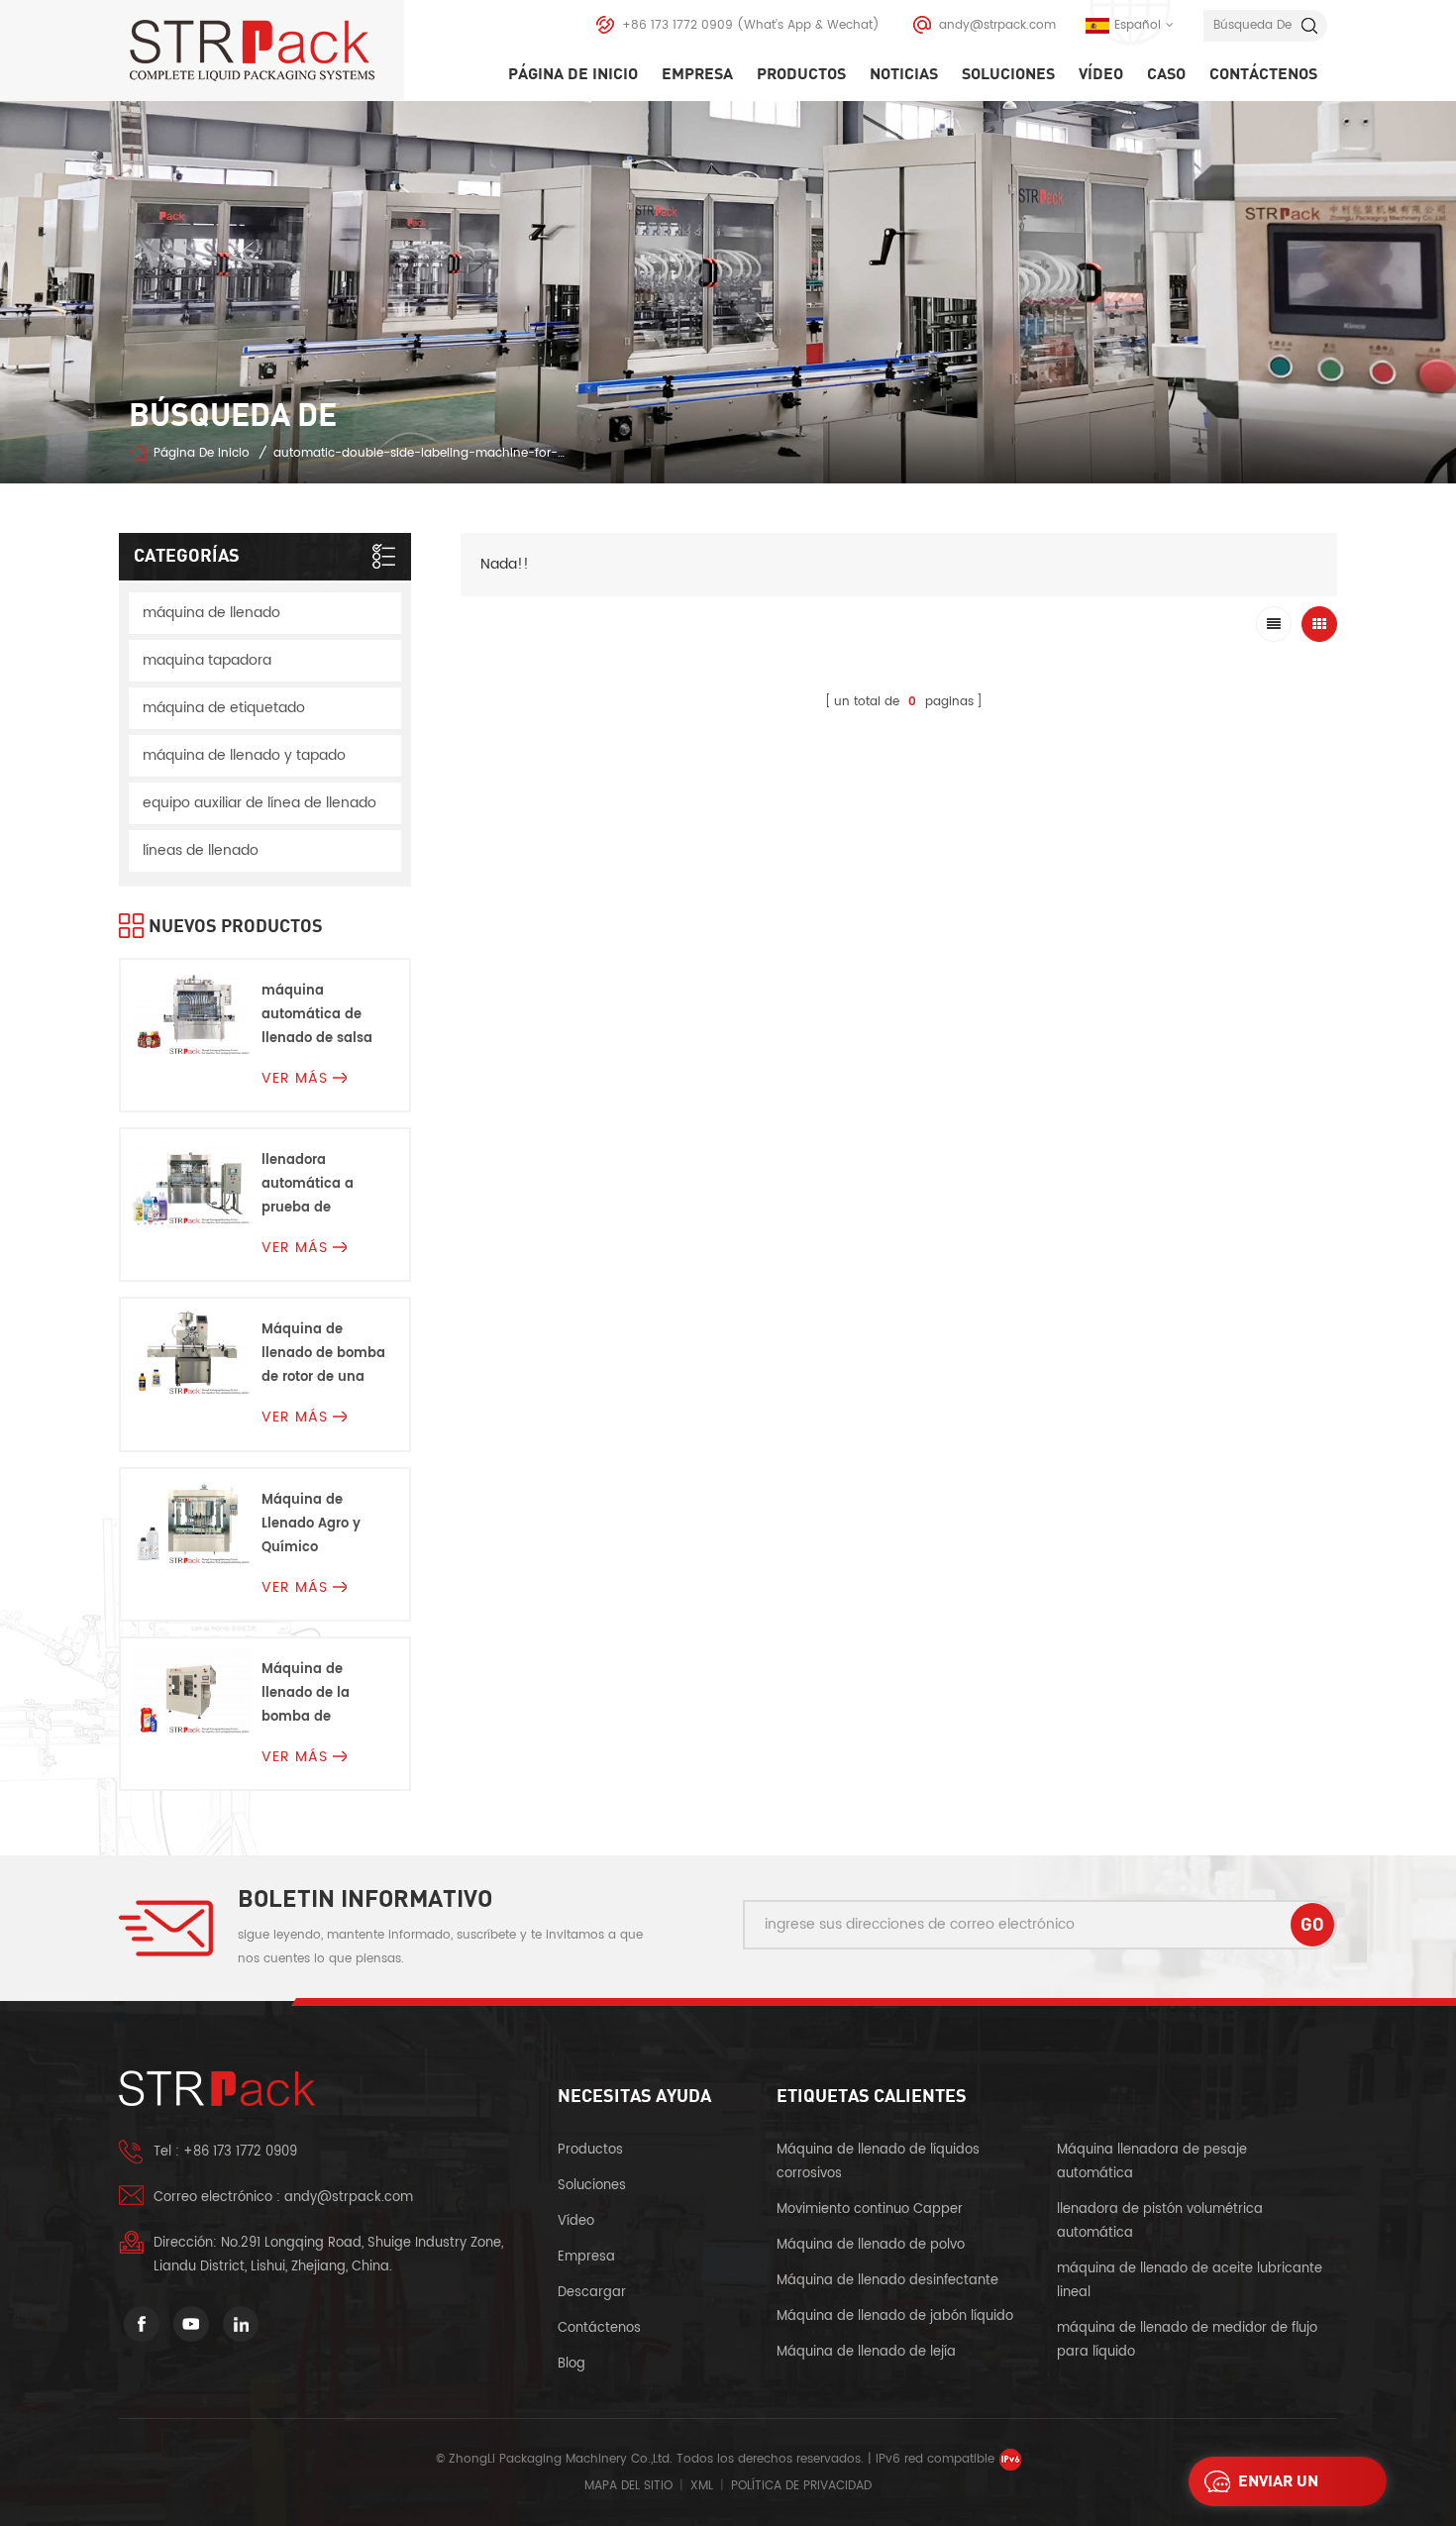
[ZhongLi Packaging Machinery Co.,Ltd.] (266, 51)
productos (590, 2150)
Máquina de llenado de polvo (871, 2245)
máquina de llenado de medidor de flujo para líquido (1187, 2340)
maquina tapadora (207, 660)
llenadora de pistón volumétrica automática (1160, 2221)
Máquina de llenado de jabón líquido (895, 2316)
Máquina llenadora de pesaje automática (1152, 2162)
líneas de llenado (201, 850)
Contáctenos (1263, 74)
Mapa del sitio (628, 2486)
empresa (697, 74)
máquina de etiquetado (224, 708)
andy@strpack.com (997, 25)
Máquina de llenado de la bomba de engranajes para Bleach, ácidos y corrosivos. (317, 1694)
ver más (295, 1078)
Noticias (904, 74)
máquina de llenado (211, 613)
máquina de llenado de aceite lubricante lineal (1190, 2281)
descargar (592, 2293)
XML (702, 2486)
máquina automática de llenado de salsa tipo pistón (317, 1016)
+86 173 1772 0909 (677, 25)
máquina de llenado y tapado (244, 755)
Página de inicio (573, 74)
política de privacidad (801, 2486)
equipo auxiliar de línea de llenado (260, 803)
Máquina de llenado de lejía (866, 2352)
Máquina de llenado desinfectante (887, 2281)
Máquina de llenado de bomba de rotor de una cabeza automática (323, 1355)
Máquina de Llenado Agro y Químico (311, 1524)
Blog (572, 2364)
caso (1166, 74)
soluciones (1008, 74)
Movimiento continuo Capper (872, 2210)
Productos (801, 74)
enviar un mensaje (1278, 2487)
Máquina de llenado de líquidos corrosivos (878, 2162)
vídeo (1101, 74)
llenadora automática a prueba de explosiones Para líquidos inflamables (318, 1185)
